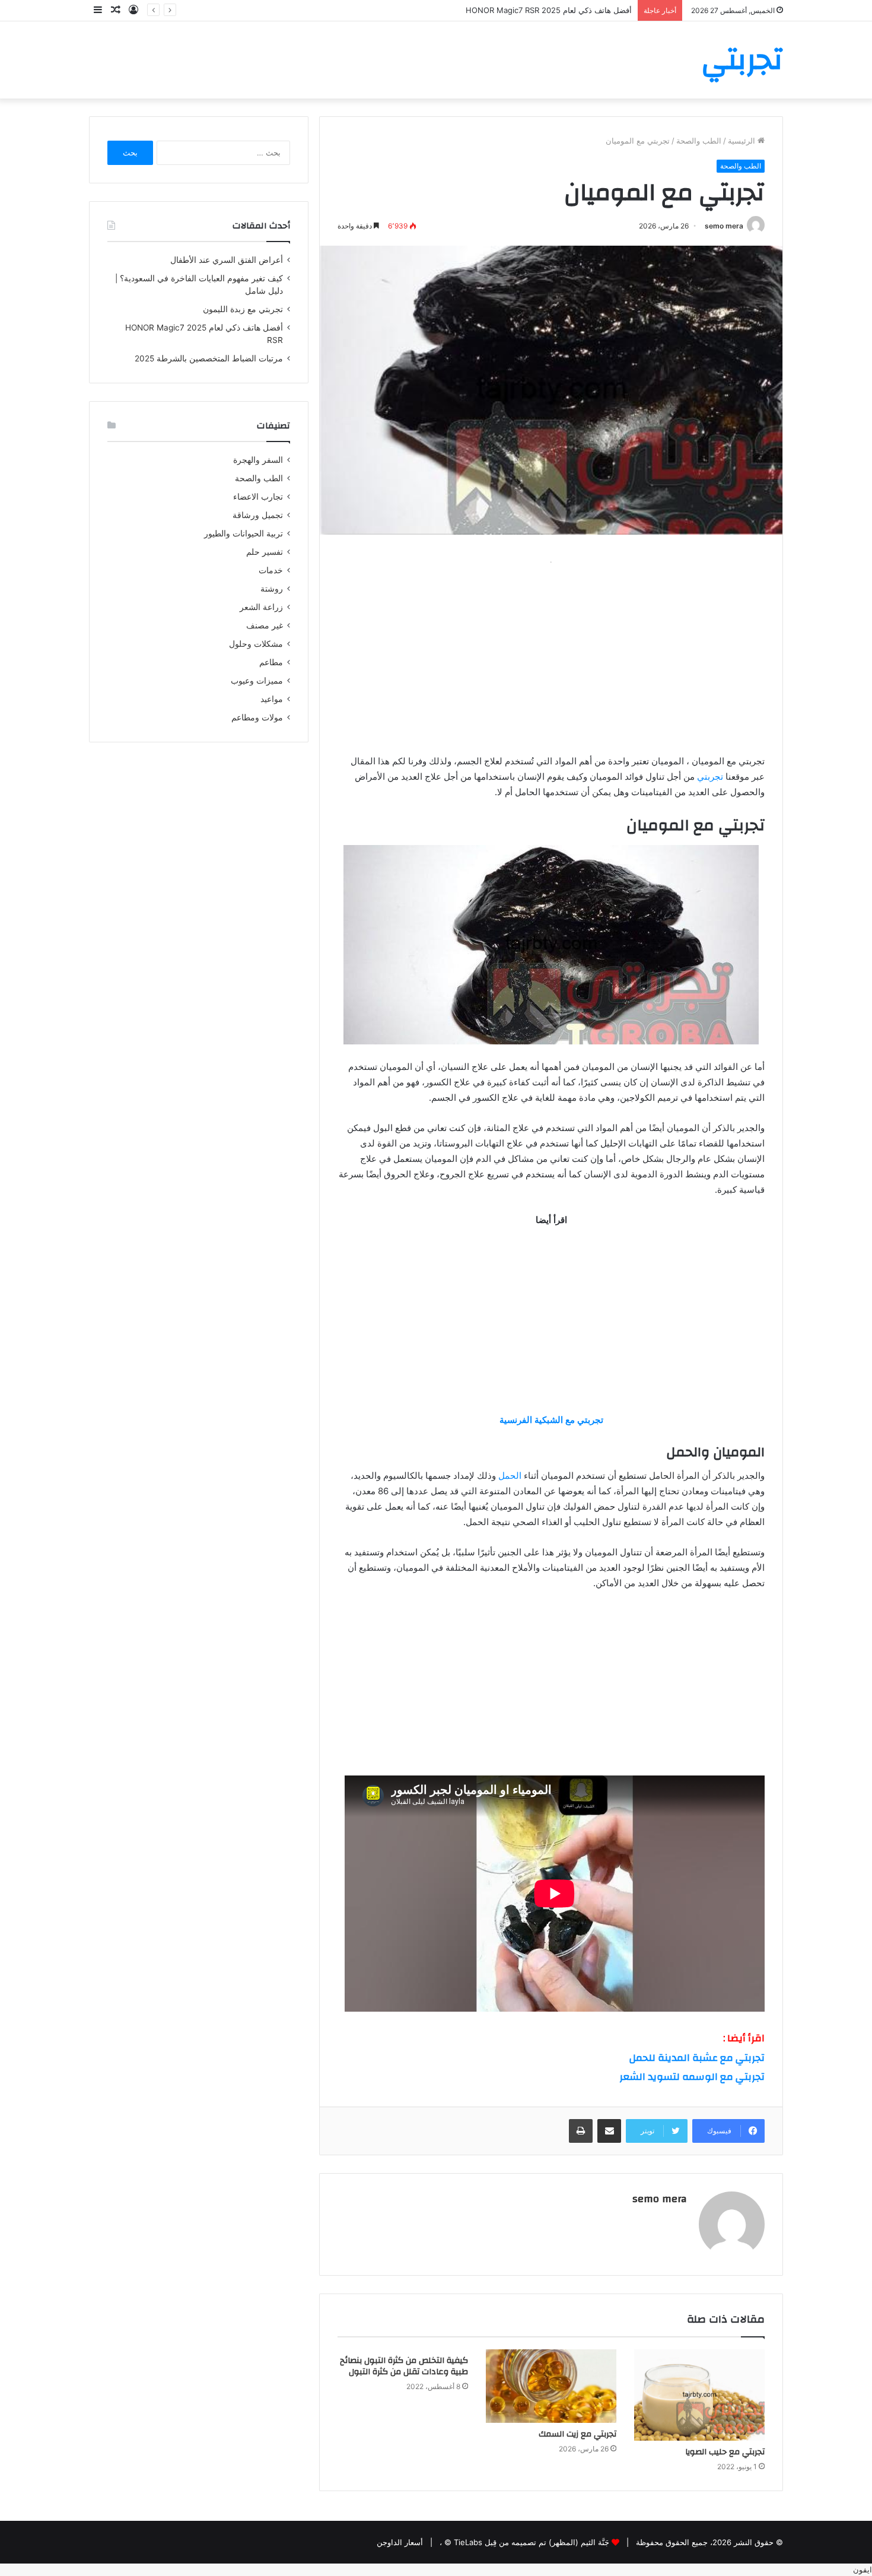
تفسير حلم (265, 552)
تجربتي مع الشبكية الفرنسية (551, 1420)
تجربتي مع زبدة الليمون (243, 309)
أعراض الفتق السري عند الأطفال (227, 260)
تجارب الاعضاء (258, 497)
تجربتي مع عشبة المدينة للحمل (697, 2058)
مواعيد (272, 699)
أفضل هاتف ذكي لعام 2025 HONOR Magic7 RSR (549, 10)
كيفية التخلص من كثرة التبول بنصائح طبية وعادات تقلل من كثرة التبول (404, 2366)
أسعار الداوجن (400, 2542)
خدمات (271, 570)
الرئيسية (743, 141)
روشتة (272, 589)
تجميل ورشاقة (258, 515)
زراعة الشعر (261, 607)
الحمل (510, 1476)
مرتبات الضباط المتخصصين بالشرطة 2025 (209, 358)
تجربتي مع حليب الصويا (725, 2452)
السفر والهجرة (258, 460)
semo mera (724, 226)
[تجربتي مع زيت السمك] (551, 2386)
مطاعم (271, 662)
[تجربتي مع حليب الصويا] (699, 2395)
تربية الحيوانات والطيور (244, 533)
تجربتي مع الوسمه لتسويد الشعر (692, 2077)
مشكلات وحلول (256, 644)
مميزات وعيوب (257, 681)
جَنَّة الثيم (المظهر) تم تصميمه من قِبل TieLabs (532, 2542)
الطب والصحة (699, 141)
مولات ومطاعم (257, 717)
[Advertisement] (551, 653)
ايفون (863, 2569)
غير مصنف (265, 625)
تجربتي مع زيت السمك (577, 2434)
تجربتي (710, 776)
